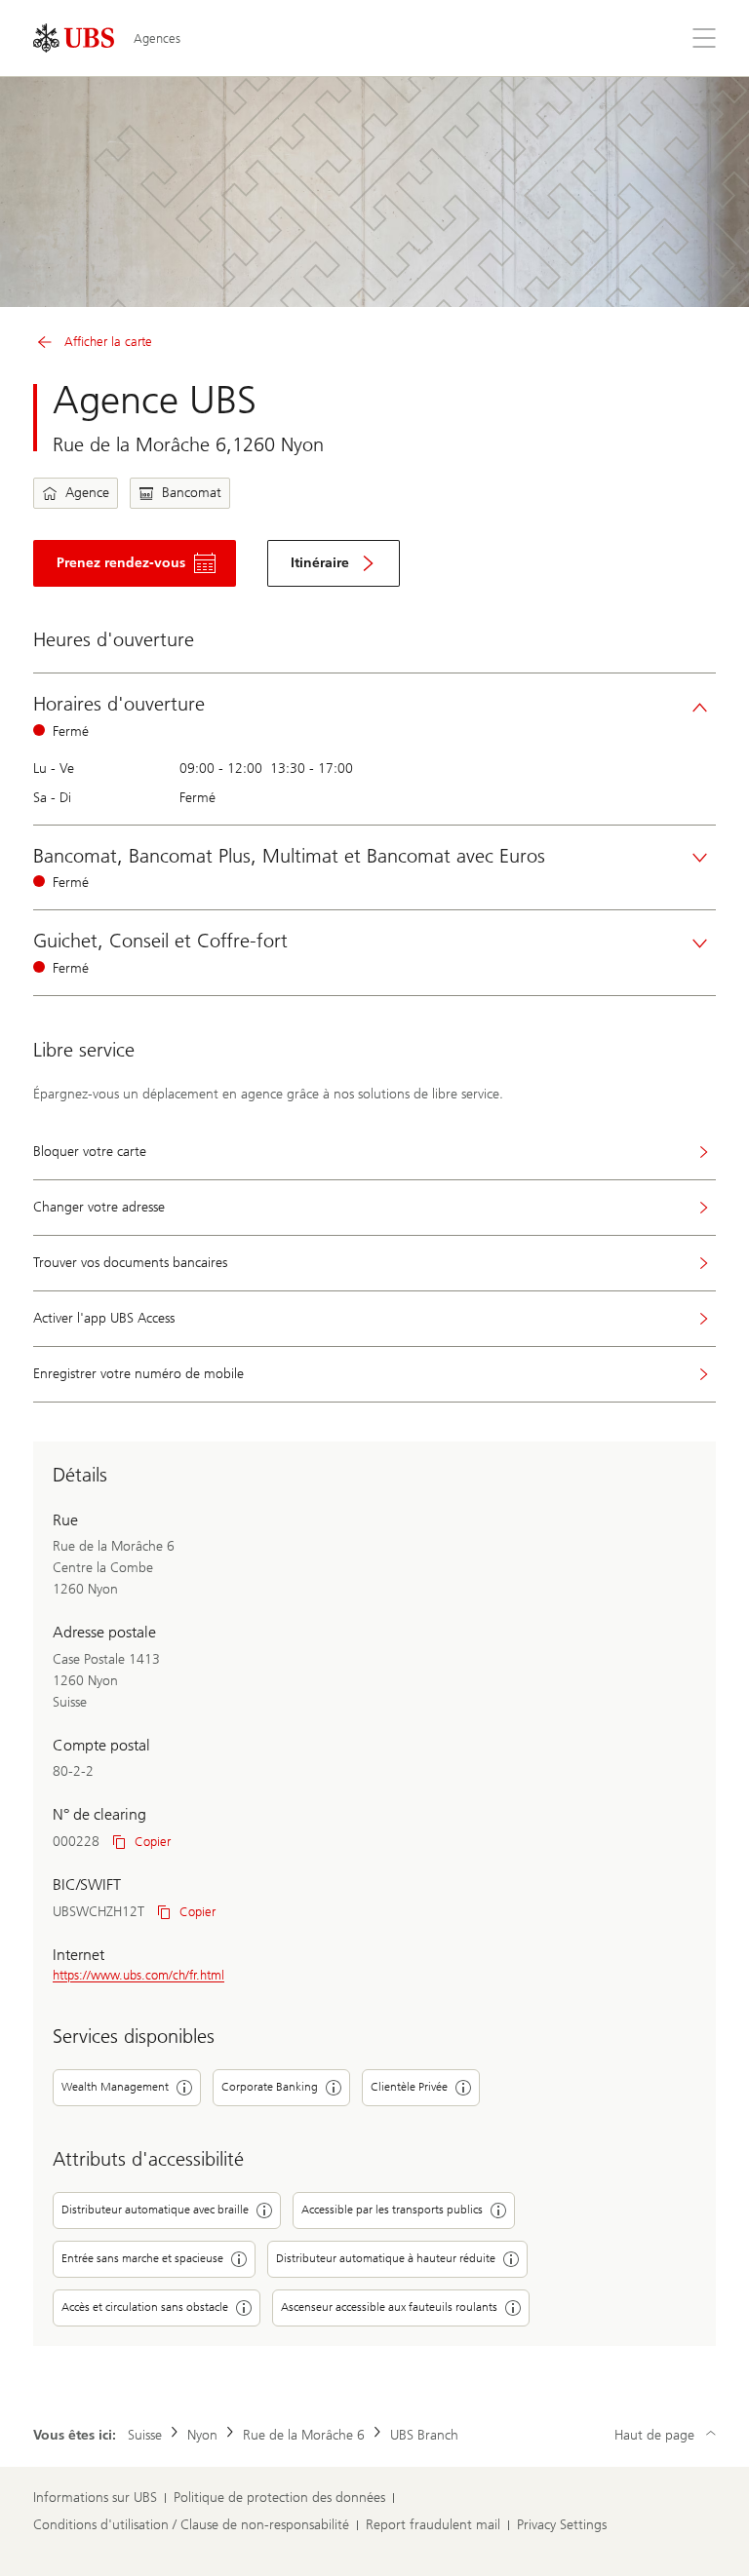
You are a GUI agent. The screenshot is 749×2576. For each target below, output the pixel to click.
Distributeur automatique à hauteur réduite (386, 2258)
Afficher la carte (108, 342)
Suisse (145, 2435)
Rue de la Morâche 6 (304, 2435)
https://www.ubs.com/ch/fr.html (138, 1975)
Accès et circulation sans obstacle (145, 2307)
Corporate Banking (270, 2087)
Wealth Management (115, 2087)
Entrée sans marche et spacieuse (142, 2258)
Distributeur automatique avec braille (155, 2210)
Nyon (202, 2435)
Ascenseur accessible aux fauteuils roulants (389, 2307)
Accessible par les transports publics (392, 2210)
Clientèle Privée (409, 2087)
